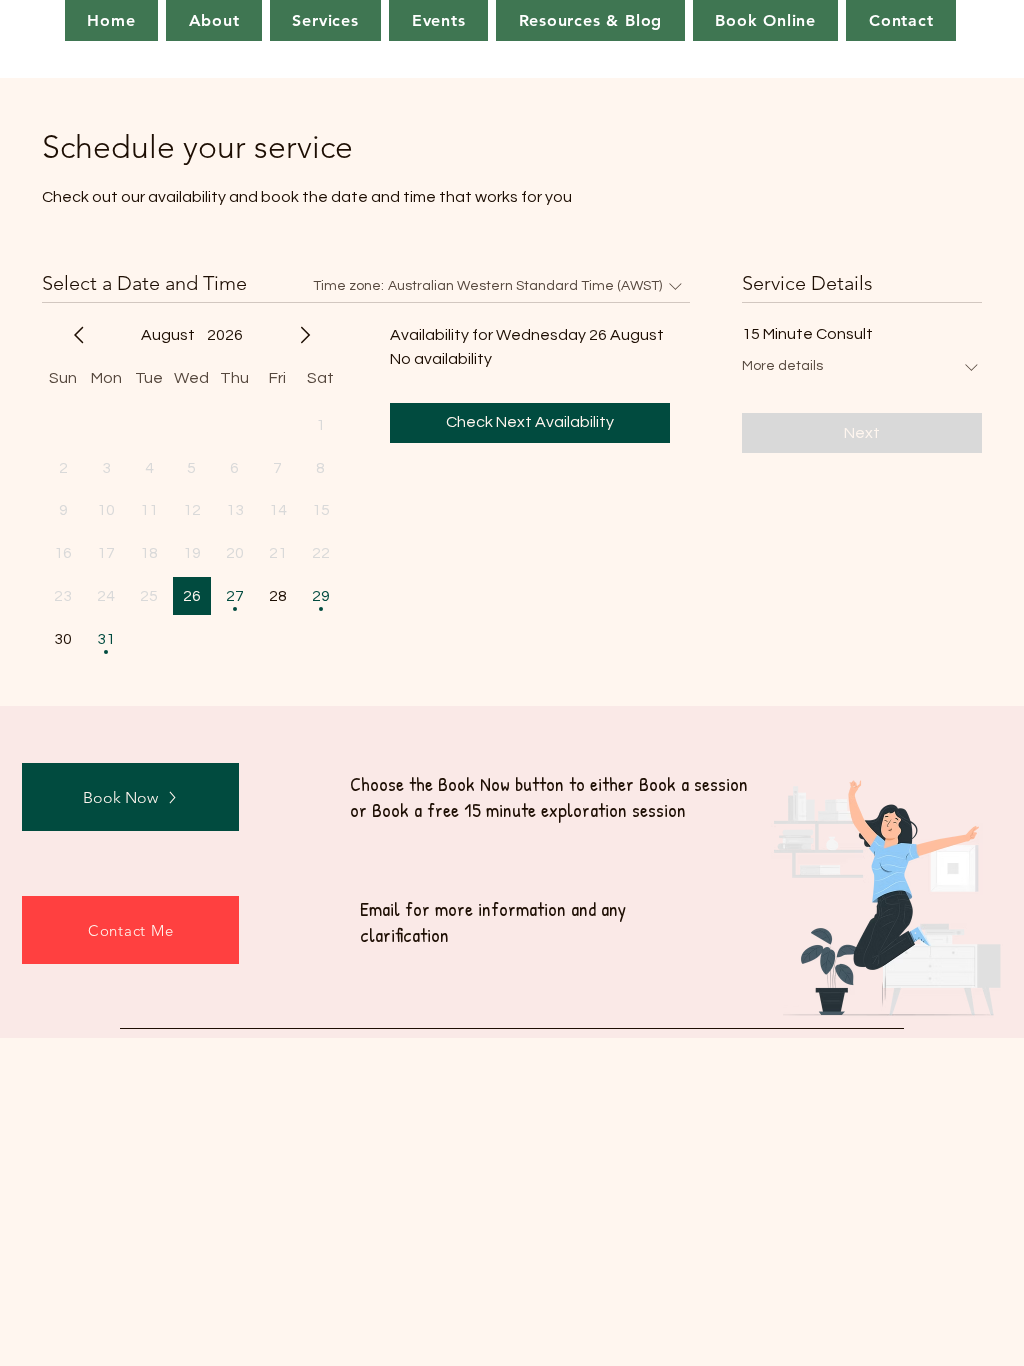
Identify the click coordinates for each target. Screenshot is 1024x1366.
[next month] (305, 335)
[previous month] (79, 335)
